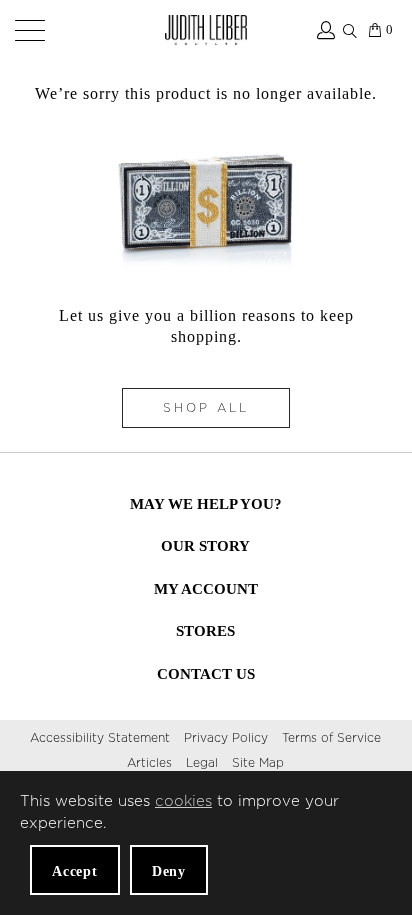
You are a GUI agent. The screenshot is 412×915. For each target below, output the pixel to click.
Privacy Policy (226, 738)
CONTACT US (206, 674)
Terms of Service (331, 738)
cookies (183, 801)
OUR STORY (205, 546)
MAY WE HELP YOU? (206, 504)
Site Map (258, 763)
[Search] (350, 27)
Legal (202, 763)
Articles (149, 763)
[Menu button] (26, 30)
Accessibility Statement (100, 738)
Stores (205, 631)
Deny (169, 871)
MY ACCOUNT (206, 589)
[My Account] (324, 30)
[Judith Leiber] (206, 30)
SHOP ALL (206, 408)
